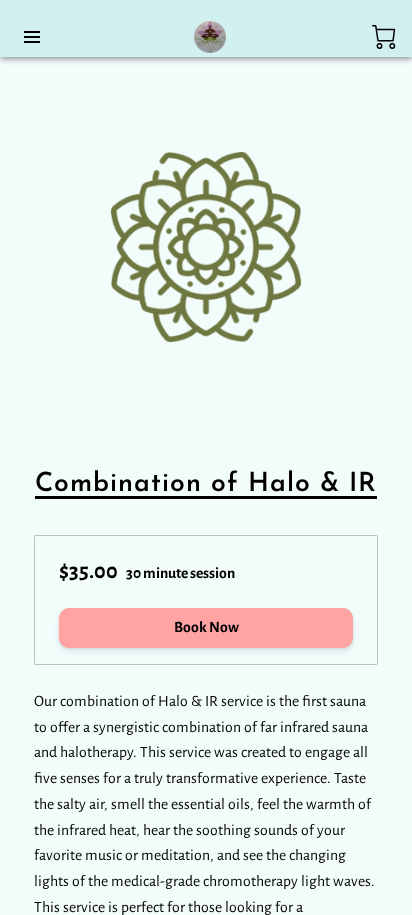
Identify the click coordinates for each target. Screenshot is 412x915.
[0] (384, 37)
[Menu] (32, 37)
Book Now (206, 627)
